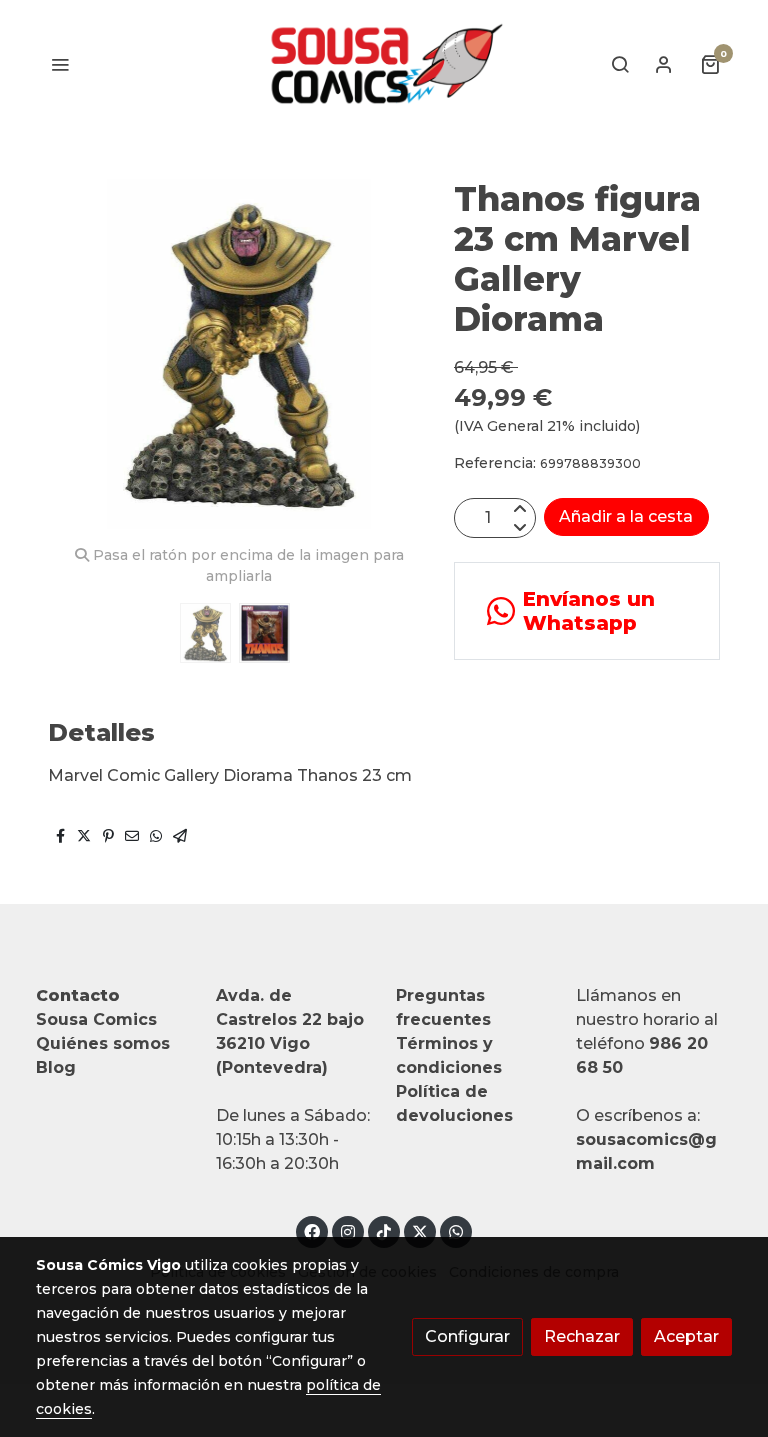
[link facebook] (312, 1231)
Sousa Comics (96, 1019)
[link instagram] (348, 1231)
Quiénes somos (103, 1043)
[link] (384, 64)
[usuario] (664, 64)
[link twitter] (420, 1231)
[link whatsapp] (456, 1231)
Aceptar (686, 1336)
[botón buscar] (620, 64)
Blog (56, 1067)
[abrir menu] (60, 64)
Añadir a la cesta (626, 516)
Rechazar (582, 1336)
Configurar (467, 1336)
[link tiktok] (384, 1231)
